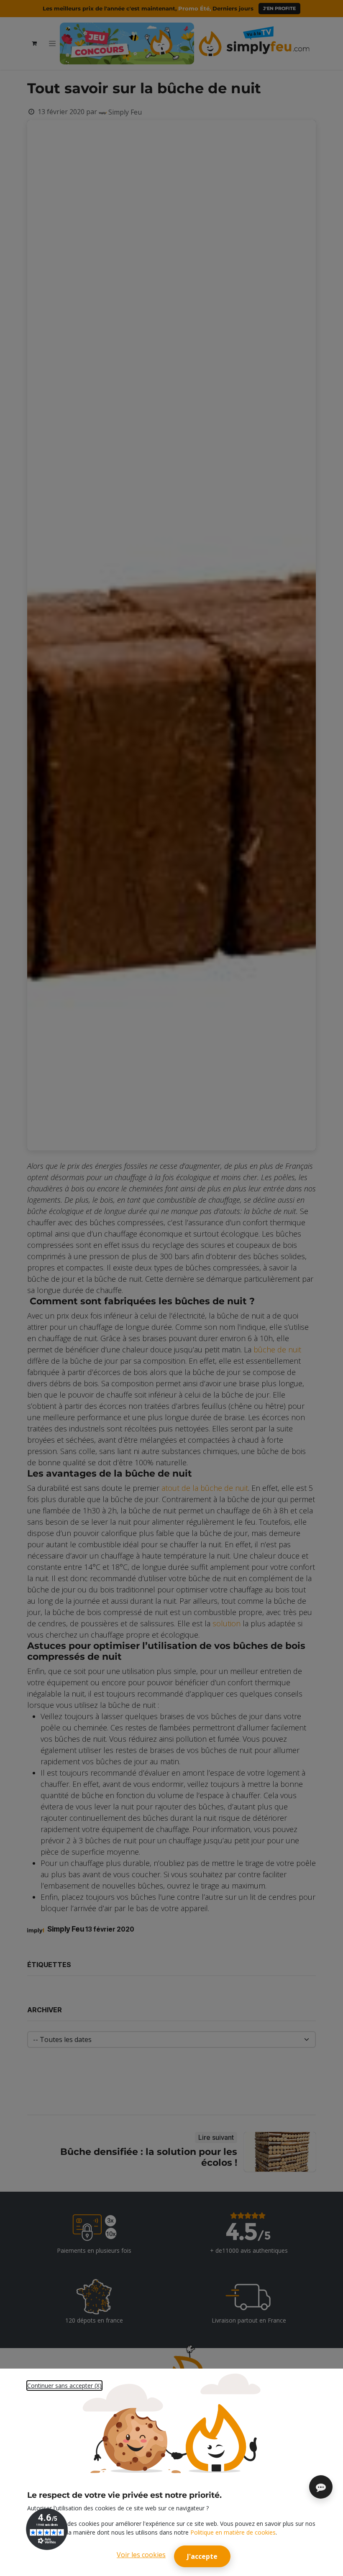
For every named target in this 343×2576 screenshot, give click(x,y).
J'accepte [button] (202, 2556)
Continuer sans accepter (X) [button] (64, 2386)
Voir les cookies (141, 2555)
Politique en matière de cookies (233, 2532)
